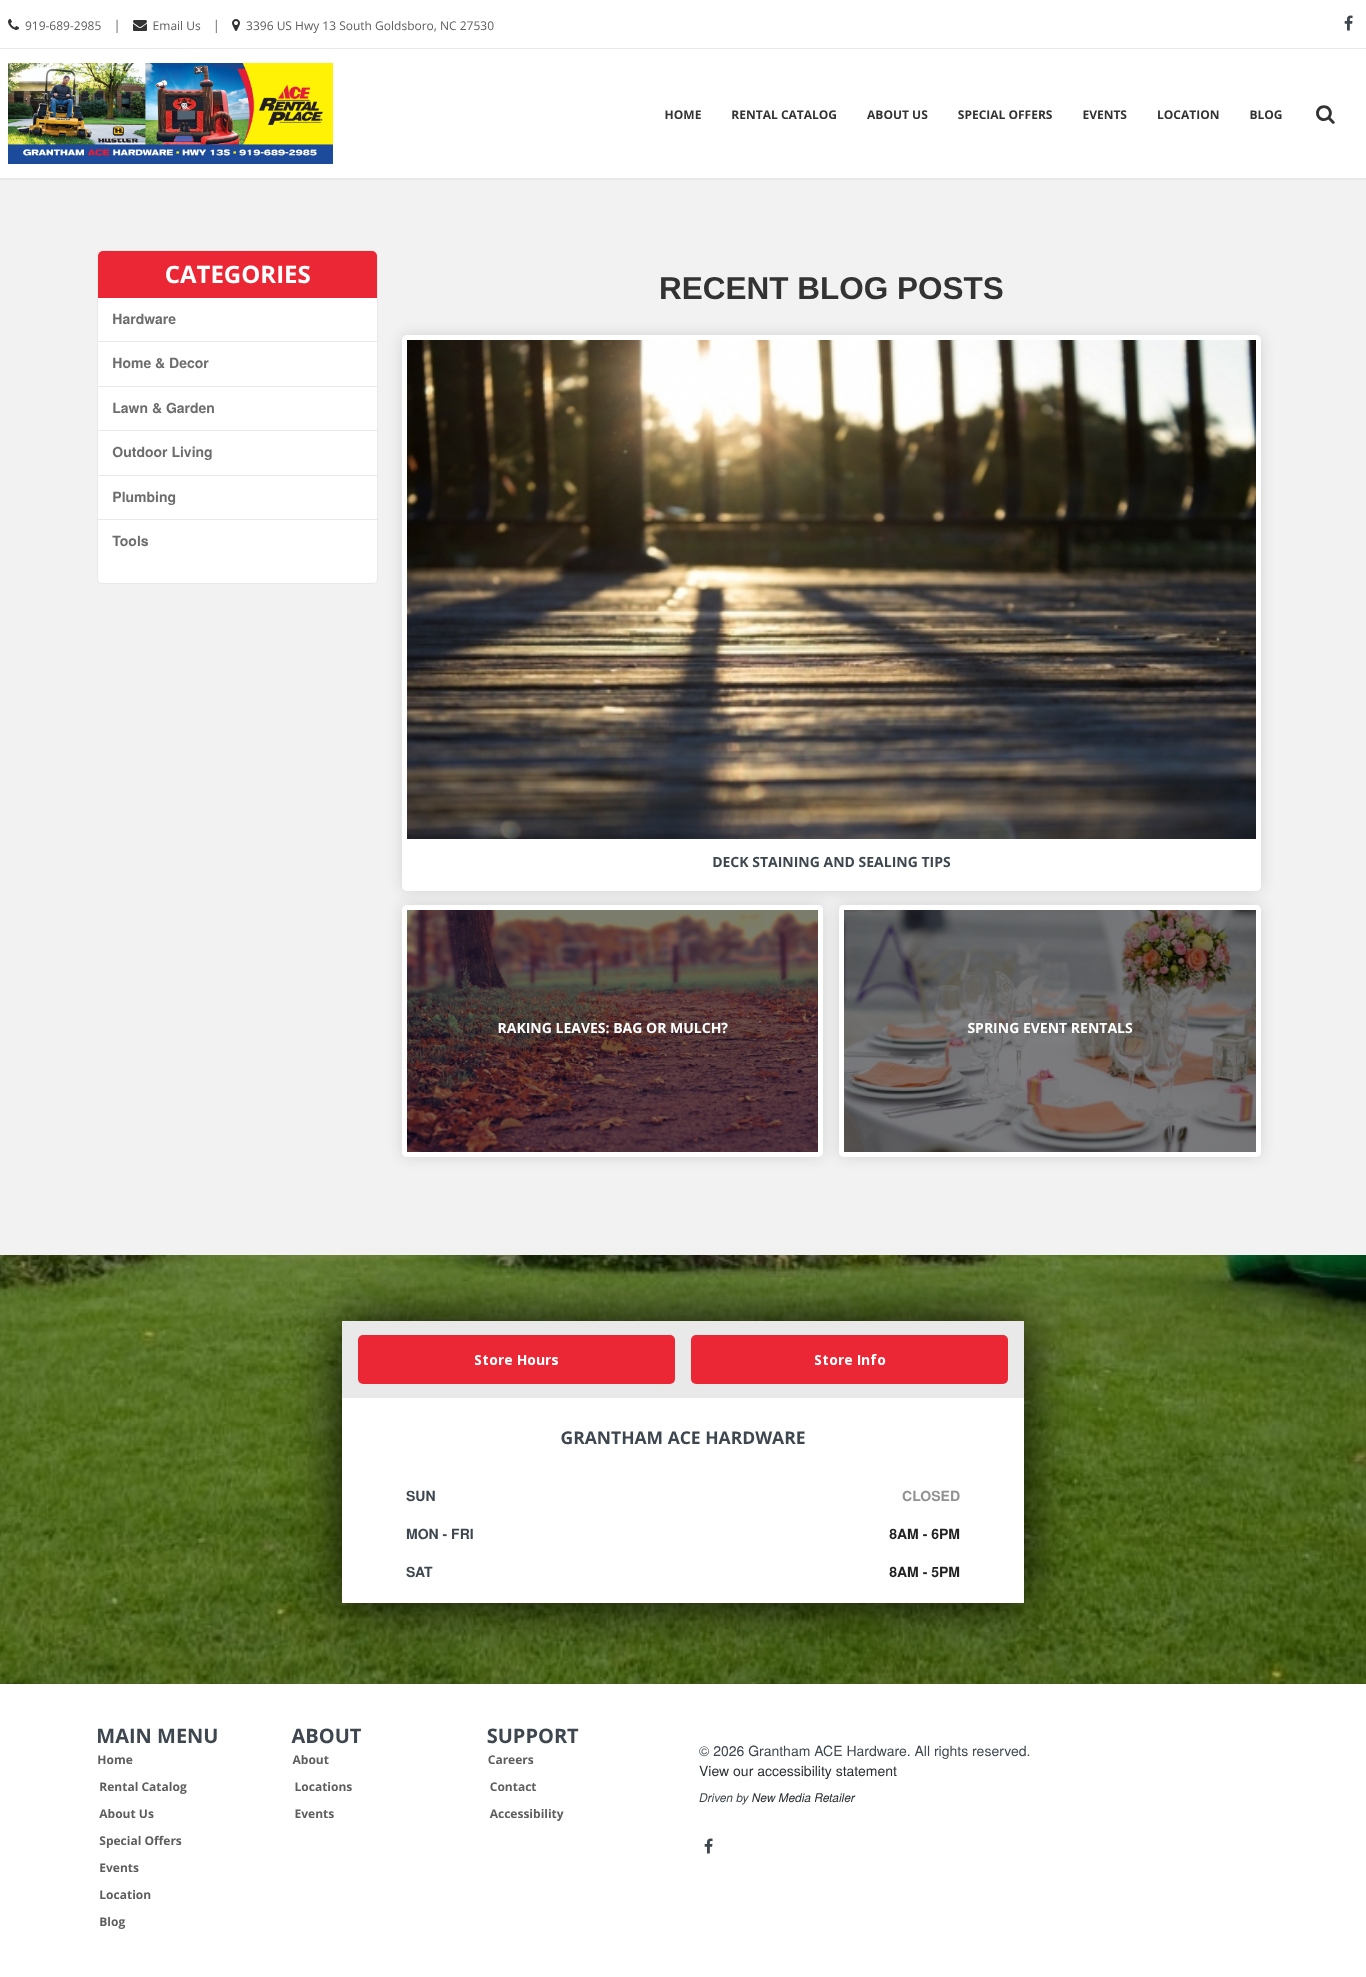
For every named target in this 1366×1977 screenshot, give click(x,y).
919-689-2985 (63, 25)
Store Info (850, 1359)
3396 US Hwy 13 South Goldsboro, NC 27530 (370, 25)
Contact (513, 1786)
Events (1104, 114)
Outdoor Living (162, 452)
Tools (130, 541)
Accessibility (527, 1813)
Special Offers (1005, 114)
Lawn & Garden (163, 408)
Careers (511, 1759)
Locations (324, 1786)
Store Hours (516, 1359)
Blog (1265, 114)
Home (683, 114)
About (311, 1759)
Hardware (144, 319)
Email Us (177, 25)
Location (1188, 114)
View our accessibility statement (798, 1770)
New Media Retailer (803, 1798)
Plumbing (144, 497)
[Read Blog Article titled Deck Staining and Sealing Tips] (831, 589)
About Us (897, 114)
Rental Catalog (784, 114)
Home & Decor (160, 363)
